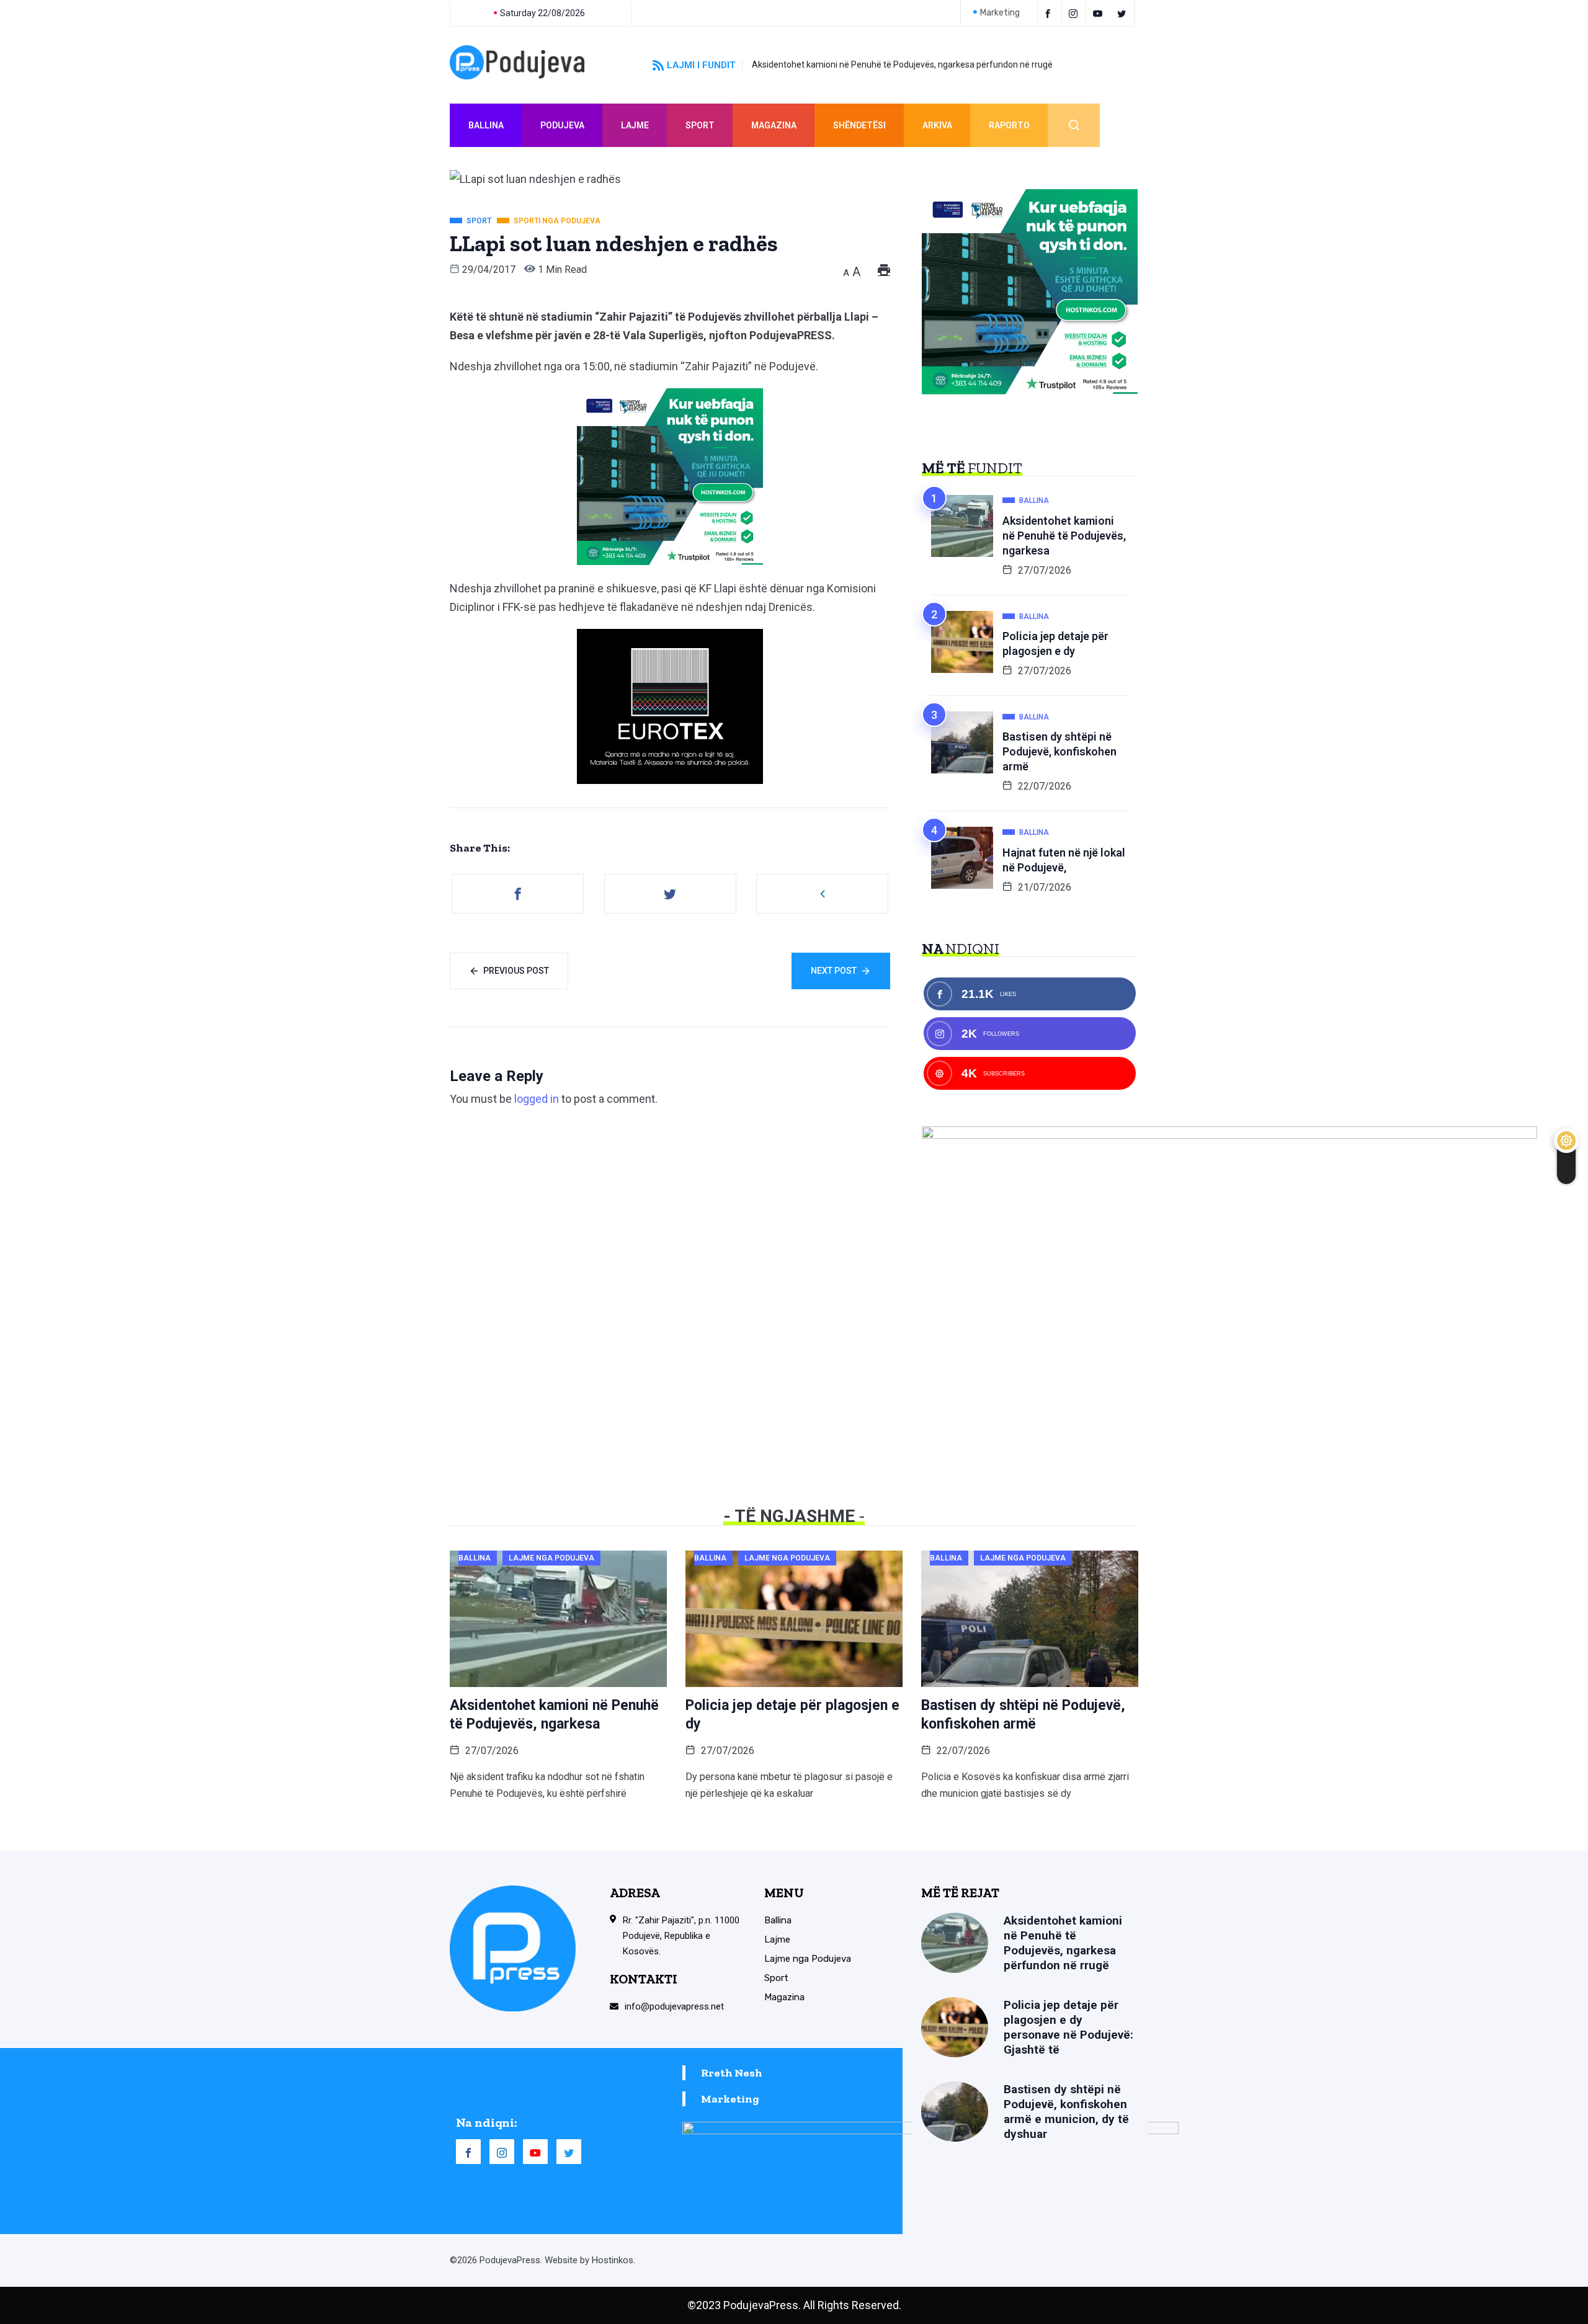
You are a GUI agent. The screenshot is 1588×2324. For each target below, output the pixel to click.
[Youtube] (1100, 13)
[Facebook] (1050, 13)
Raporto (1009, 125)
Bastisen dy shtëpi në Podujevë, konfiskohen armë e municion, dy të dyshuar (1066, 2112)
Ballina (486, 125)
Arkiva (937, 125)
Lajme (635, 125)
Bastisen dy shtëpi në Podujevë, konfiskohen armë (1059, 751)
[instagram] (1075, 13)
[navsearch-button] (1074, 125)
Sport (700, 125)
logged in (537, 1099)
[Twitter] (1124, 13)
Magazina (774, 125)
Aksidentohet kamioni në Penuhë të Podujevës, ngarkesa (1064, 536)
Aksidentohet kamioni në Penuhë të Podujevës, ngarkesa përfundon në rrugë (902, 65)
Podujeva (562, 125)
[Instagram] (502, 2152)
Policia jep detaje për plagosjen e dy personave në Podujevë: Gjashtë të (1068, 2027)
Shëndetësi (859, 125)
